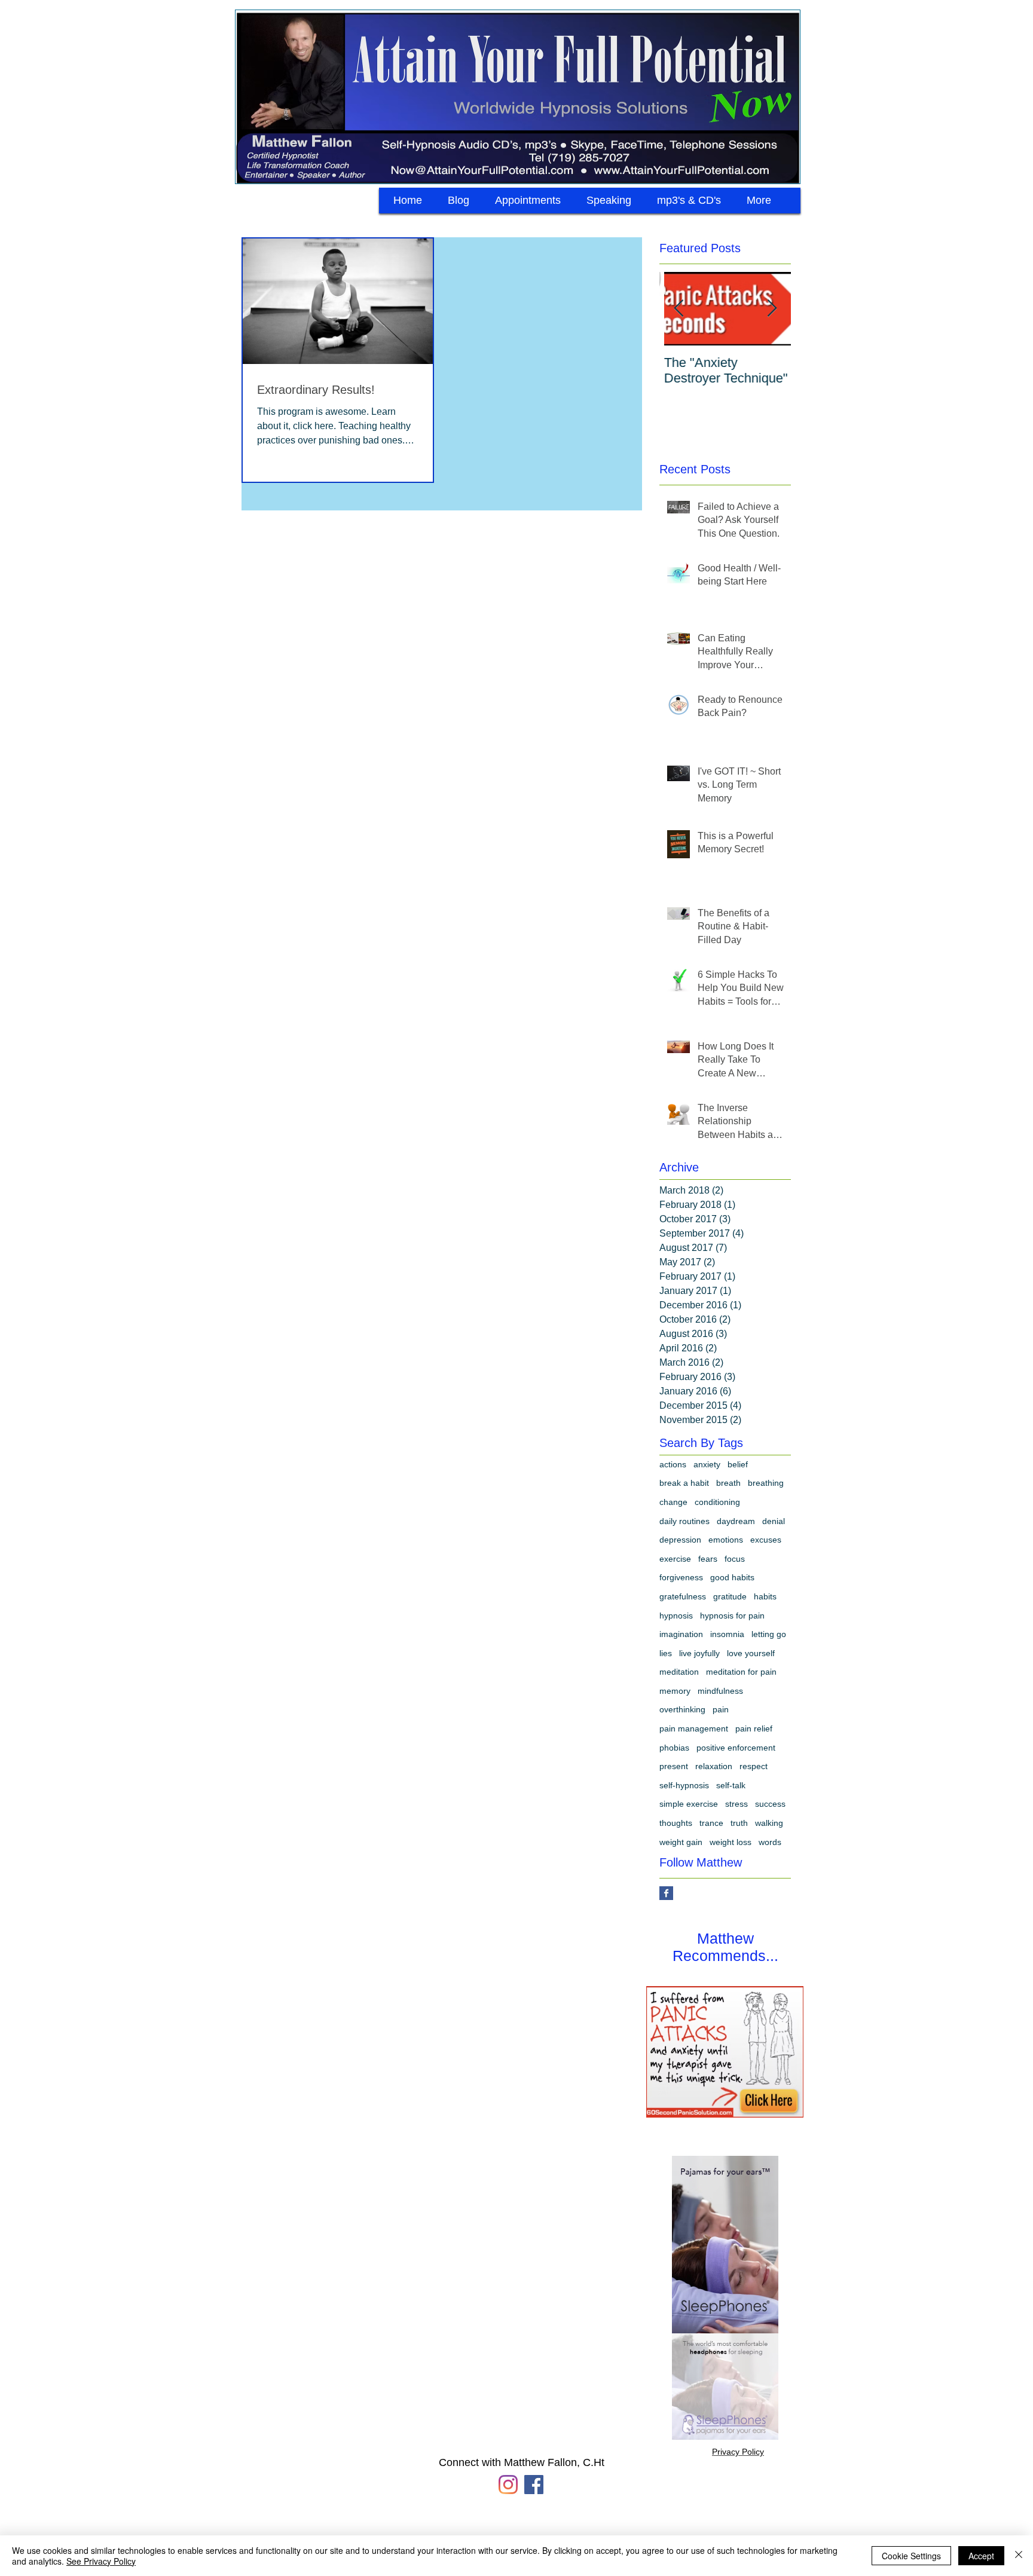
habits (765, 1596)
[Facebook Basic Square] (666, 1893)
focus (735, 1559)
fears (708, 1559)
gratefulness (683, 1596)
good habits (732, 1577)
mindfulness (720, 1691)
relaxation (714, 1766)
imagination (681, 1634)
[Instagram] (508, 2485)
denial (774, 1521)
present (674, 1766)
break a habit (684, 1483)
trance (711, 1823)
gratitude (730, 1596)
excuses (766, 1540)
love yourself (751, 1653)
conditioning (717, 1502)
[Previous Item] (679, 309)
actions (673, 1464)
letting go (769, 1634)
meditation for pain (741, 1672)
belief (738, 1464)
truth (739, 1823)
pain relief (754, 1728)
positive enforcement (736, 1748)
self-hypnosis (684, 1785)
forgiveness (681, 1577)
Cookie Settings (911, 2556)
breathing (766, 1483)
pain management (694, 1728)
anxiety (707, 1464)
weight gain (681, 1842)
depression (680, 1540)
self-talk (731, 1785)
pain (721, 1709)
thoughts (676, 1823)
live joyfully (699, 1653)
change (673, 1502)
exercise (675, 1559)
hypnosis (676, 1616)
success (770, 1804)
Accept (981, 2556)
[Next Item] (772, 309)
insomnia (727, 1634)
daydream (736, 1521)
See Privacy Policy (101, 2561)
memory (675, 1691)
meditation (679, 1672)
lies (666, 1653)
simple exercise (689, 1804)
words (770, 1842)
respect (754, 1766)
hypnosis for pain (732, 1616)
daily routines (684, 1521)
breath (728, 1483)
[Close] (1019, 2556)
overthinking (682, 1709)
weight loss (731, 1842)
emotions (726, 1540)
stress (736, 1804)
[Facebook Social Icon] (534, 2485)
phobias (674, 1748)
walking (769, 1823)
